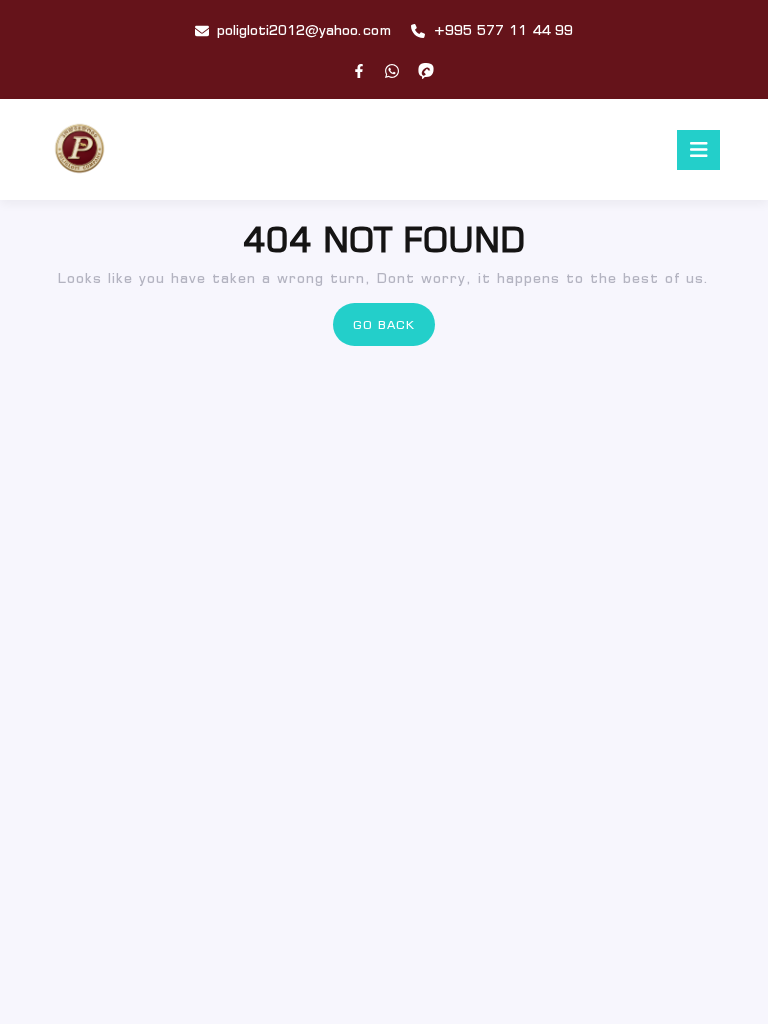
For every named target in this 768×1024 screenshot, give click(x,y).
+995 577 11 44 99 (503, 30)
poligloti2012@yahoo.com (304, 30)
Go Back (394, 330)
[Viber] (426, 71)
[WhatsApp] (392, 71)
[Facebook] (359, 71)
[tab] (698, 150)
